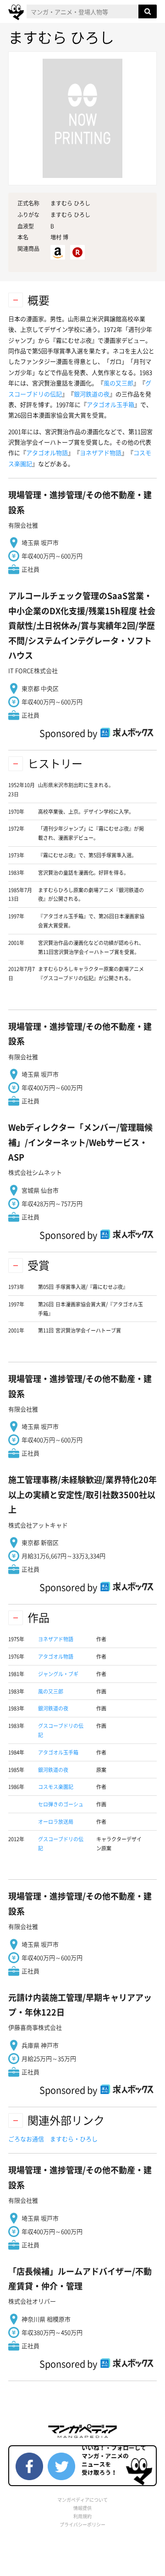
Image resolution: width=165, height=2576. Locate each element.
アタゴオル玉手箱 (110, 404)
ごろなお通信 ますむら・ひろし (53, 2139)
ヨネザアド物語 (101, 452)
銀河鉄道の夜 (92, 394)
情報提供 (82, 2508)
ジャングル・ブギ (58, 1674)
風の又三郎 (118, 383)
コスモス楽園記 (56, 1787)
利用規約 (82, 2516)
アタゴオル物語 (47, 452)
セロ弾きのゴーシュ (61, 1804)
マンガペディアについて (82, 2500)
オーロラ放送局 (56, 1822)
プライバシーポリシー (82, 2524)
